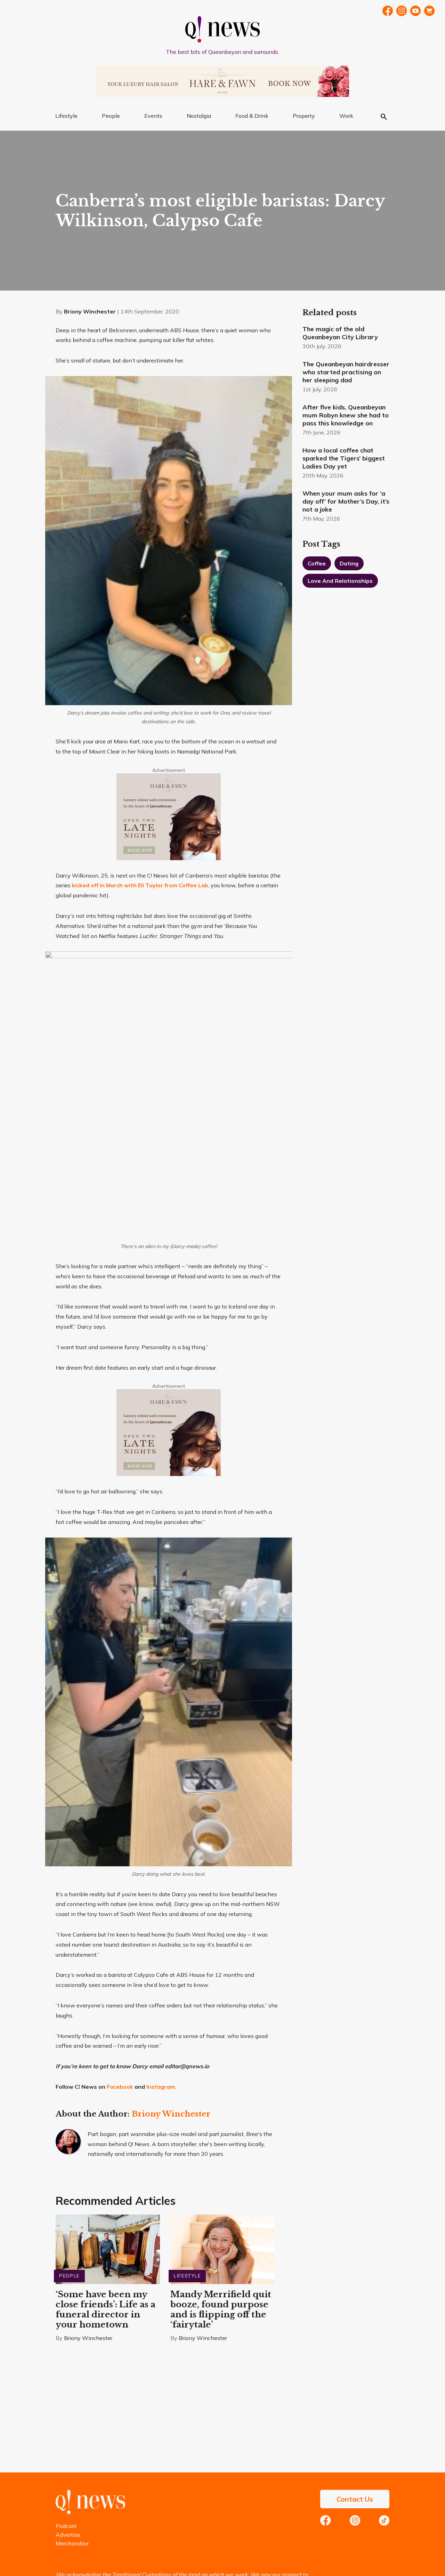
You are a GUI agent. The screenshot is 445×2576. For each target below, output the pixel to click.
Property (304, 116)
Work (346, 116)
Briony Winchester (90, 311)
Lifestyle (66, 116)
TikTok (384, 2520)
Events (153, 116)
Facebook (388, 11)
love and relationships (340, 581)
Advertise (68, 2535)
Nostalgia (199, 116)
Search (384, 117)
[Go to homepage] (90, 2512)
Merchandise (72, 2543)
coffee (317, 563)
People (111, 116)
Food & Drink (252, 116)
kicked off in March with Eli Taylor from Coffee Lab (140, 885)
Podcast (66, 2526)
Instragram (402, 11)
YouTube (415, 11)
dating (349, 563)
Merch (429, 11)
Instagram (355, 2520)
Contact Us (355, 2499)
